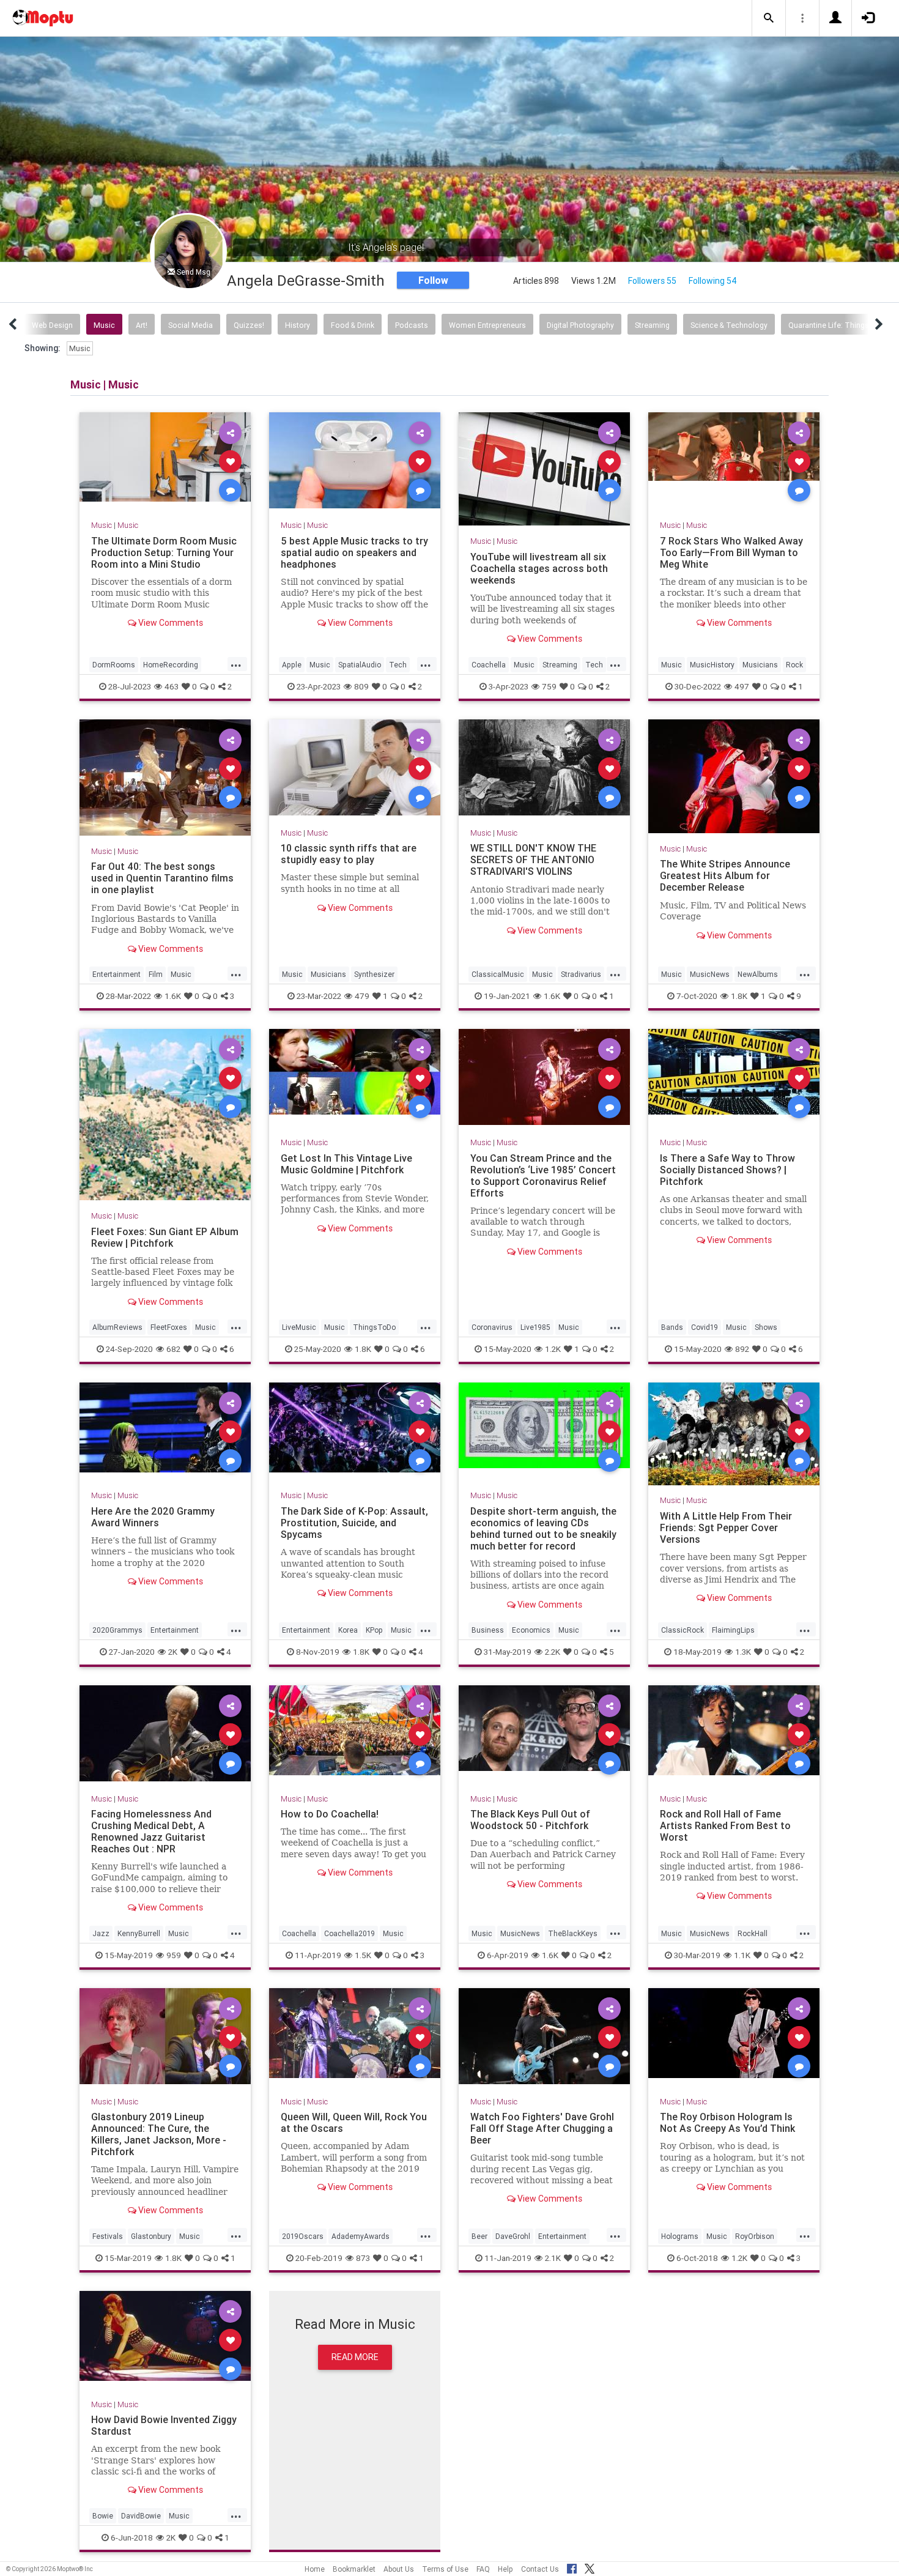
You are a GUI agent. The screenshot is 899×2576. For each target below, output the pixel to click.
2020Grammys (117, 1630)
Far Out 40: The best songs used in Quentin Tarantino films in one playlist (162, 878)
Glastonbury (151, 2236)
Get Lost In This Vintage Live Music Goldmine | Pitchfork (346, 1163)
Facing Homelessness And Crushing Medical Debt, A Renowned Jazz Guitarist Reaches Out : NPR (151, 1831)
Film (156, 974)
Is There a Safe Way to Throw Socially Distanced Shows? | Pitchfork (727, 1169)
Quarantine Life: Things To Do (840, 325)
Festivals (108, 2236)
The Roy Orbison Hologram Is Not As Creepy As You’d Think (727, 2122)
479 (362, 996)
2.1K (553, 2257)
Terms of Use (445, 2569)
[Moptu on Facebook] (572, 2567)
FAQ (483, 2569)
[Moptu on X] (590, 2567)
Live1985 (535, 1327)
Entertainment (117, 974)
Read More (355, 2357)
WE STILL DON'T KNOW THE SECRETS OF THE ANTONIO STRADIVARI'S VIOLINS (533, 859)
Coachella (489, 665)
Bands (672, 1327)
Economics (531, 1630)
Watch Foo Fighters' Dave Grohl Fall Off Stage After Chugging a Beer (542, 2128)
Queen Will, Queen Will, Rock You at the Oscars (354, 2122)
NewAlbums (758, 974)
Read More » (165, 460)
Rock (794, 665)
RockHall (753, 1933)
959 (174, 1954)
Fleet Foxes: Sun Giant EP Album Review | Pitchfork (165, 1237)
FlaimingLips (733, 1630)
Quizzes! (249, 325)
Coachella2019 (350, 1933)
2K (173, 1652)
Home (315, 2569)
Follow (433, 280)
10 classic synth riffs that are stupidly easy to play (349, 854)
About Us (399, 2569)
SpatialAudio (360, 665)
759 (549, 686)
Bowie (103, 2516)
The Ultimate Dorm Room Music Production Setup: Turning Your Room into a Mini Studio (164, 552)
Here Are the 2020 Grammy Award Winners (153, 1517)
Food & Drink (353, 325)
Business (488, 1630)
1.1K (742, 1954)
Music (104, 325)
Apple (292, 665)
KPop (374, 1630)
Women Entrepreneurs (487, 325)
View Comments (170, 623)
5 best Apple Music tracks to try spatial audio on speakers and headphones (354, 552)
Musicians (760, 665)
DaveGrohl (513, 2236)
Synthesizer (374, 974)
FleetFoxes (169, 1327)
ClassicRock (683, 1630)
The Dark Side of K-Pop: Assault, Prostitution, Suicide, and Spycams (354, 1523)
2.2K (553, 1652)
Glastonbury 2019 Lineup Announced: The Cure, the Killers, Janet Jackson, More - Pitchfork (159, 2134)
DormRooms (114, 665)
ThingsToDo (374, 1327)
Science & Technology (729, 325)
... (236, 664)
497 (742, 686)
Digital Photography (580, 325)
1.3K (743, 1652)
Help (505, 2569)
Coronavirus (492, 1327)
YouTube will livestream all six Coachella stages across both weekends (539, 568)
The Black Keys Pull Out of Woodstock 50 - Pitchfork (530, 1820)
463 (172, 686)
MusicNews (710, 974)
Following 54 (713, 281)
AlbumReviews (117, 1327)
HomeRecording (171, 665)
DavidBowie (141, 2516)
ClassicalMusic (498, 974)
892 (742, 1349)
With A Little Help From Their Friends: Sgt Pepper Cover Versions (726, 1527)
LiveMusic (299, 1327)
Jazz (101, 1933)
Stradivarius (581, 974)
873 (363, 2257)
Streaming (652, 325)
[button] (769, 18)
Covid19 (705, 1327)
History (298, 325)
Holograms (680, 2236)
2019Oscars (303, 2236)
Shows (766, 1327)
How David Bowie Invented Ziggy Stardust (164, 2425)
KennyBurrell (139, 1933)
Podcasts (412, 325)
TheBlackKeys (573, 1933)
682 (173, 1349)
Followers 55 (652, 281)
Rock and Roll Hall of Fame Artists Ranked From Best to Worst (725, 1825)
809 (361, 686)
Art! (142, 325)
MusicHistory (712, 665)
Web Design (52, 325)
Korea (348, 1630)
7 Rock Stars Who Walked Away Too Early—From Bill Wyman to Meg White (731, 552)
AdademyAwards (361, 2236)
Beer (479, 2236)
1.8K (739, 996)
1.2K (553, 1349)
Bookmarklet (354, 2569)
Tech (398, 665)
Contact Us (540, 2569)
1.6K (173, 996)
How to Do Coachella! (330, 1814)
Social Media (191, 325)
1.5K (363, 1954)
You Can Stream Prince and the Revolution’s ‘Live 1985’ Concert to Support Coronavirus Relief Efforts (543, 1175)
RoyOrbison (755, 2236)
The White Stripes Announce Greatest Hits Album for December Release (725, 875)
